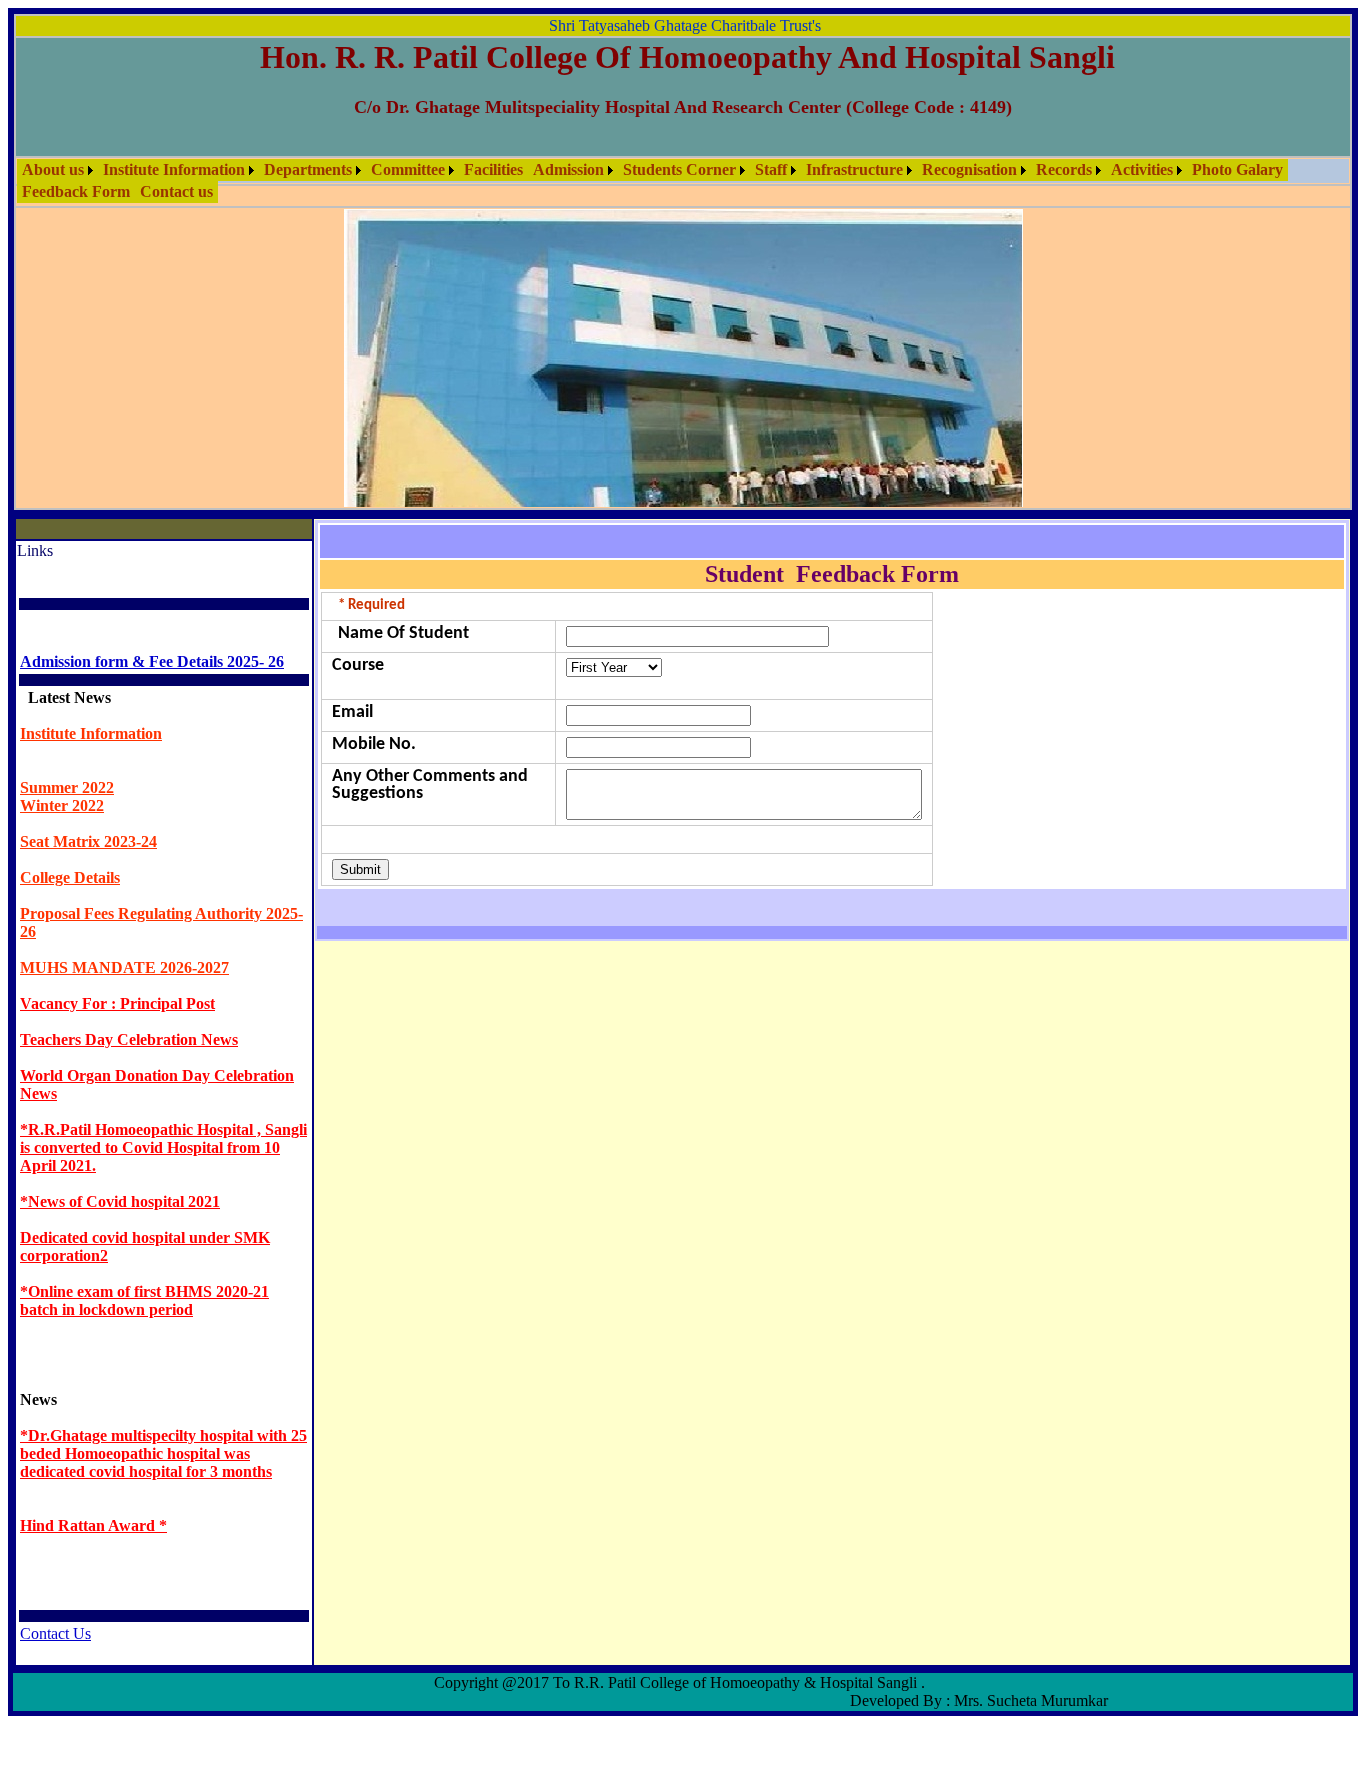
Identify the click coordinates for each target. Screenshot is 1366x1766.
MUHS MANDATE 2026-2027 (124, 967)
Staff (771, 169)
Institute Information (174, 169)
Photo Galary (1237, 169)
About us (53, 169)
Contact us (176, 191)
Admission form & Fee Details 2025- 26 (152, 661)
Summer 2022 (67, 787)
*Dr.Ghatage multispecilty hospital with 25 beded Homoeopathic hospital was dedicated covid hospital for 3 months (163, 1453)
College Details (70, 877)
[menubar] (683, 181)
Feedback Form (76, 191)
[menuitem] (57, 170)
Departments (308, 169)
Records (1064, 169)
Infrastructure (854, 169)
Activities (1142, 169)
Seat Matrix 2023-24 (88, 841)
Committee (408, 169)
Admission (568, 169)
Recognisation (969, 169)
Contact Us (55, 1633)
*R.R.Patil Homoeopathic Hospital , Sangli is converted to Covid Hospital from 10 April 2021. (163, 1147)
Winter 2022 (62, 805)
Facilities (493, 169)
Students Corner (679, 169)
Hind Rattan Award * (93, 1525)
